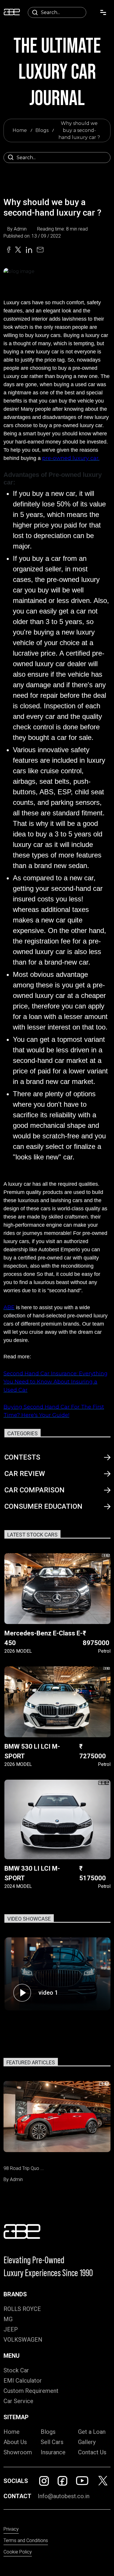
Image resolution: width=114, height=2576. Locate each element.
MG (8, 2319)
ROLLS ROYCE (22, 2309)
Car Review (25, 1474)
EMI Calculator (23, 2381)
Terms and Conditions (26, 2540)
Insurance (53, 2452)
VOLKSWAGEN (23, 2340)
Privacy (11, 2529)
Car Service (18, 2401)
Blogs (42, 130)
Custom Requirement (31, 2391)
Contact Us (92, 2452)
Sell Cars (52, 2442)
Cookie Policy (18, 2552)
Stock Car (16, 2370)
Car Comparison (34, 1490)
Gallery (87, 2442)
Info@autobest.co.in (64, 2496)
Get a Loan (92, 2432)
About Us (15, 2442)
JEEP (11, 2329)
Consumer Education (43, 1506)
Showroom (18, 2452)
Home (20, 130)
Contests (22, 1457)
